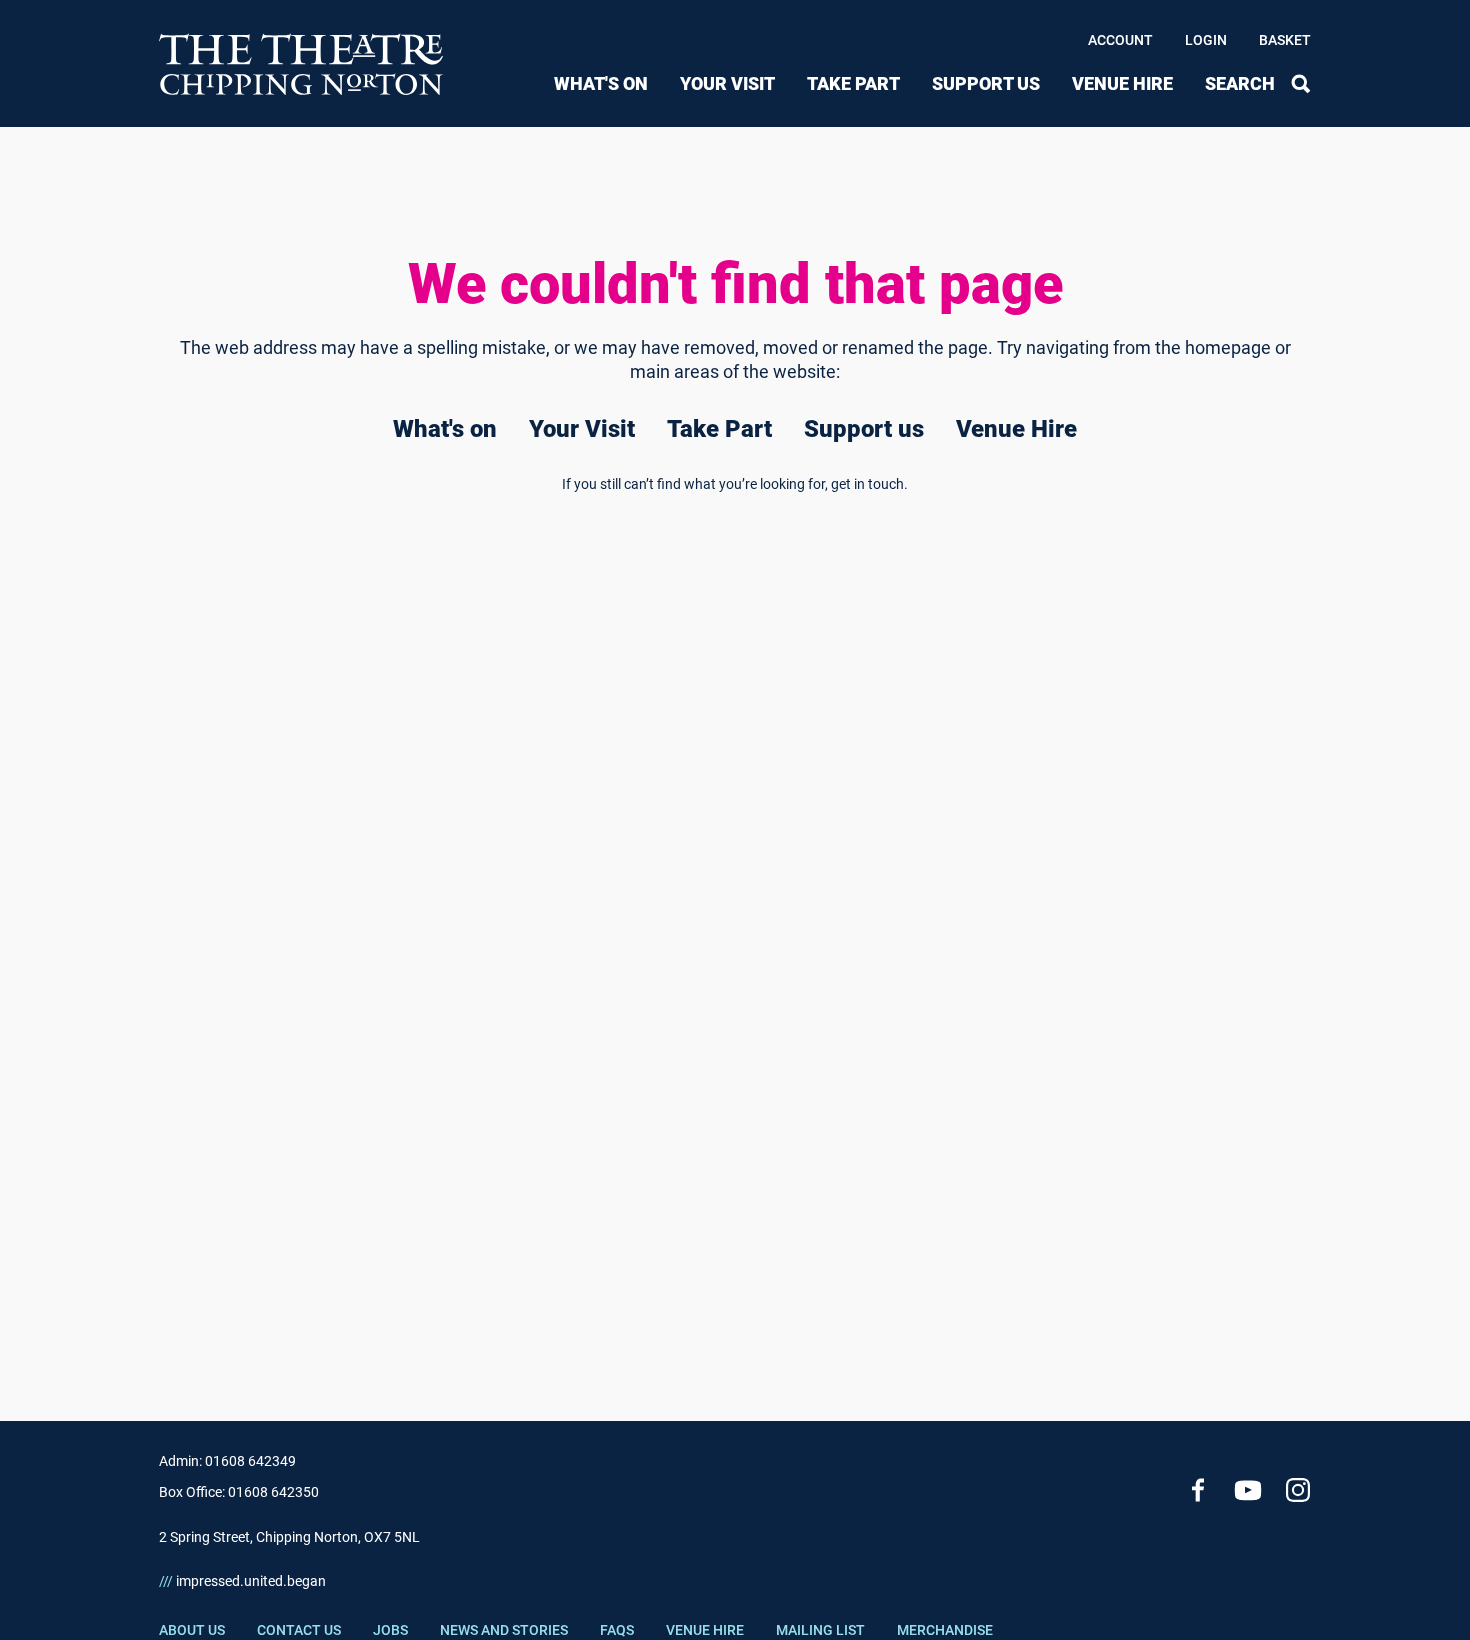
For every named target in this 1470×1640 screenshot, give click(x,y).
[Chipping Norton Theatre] (302, 63)
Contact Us (299, 1630)
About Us (192, 1630)
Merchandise (945, 1630)
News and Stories (504, 1630)
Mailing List (820, 1630)
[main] (735, 742)
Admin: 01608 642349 (227, 1461)
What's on (601, 83)
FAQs (617, 1630)
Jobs (390, 1630)
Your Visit (727, 83)
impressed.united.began (242, 1581)
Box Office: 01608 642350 (239, 1492)
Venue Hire (1122, 83)
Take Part (853, 83)
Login (1206, 40)
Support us (986, 83)
